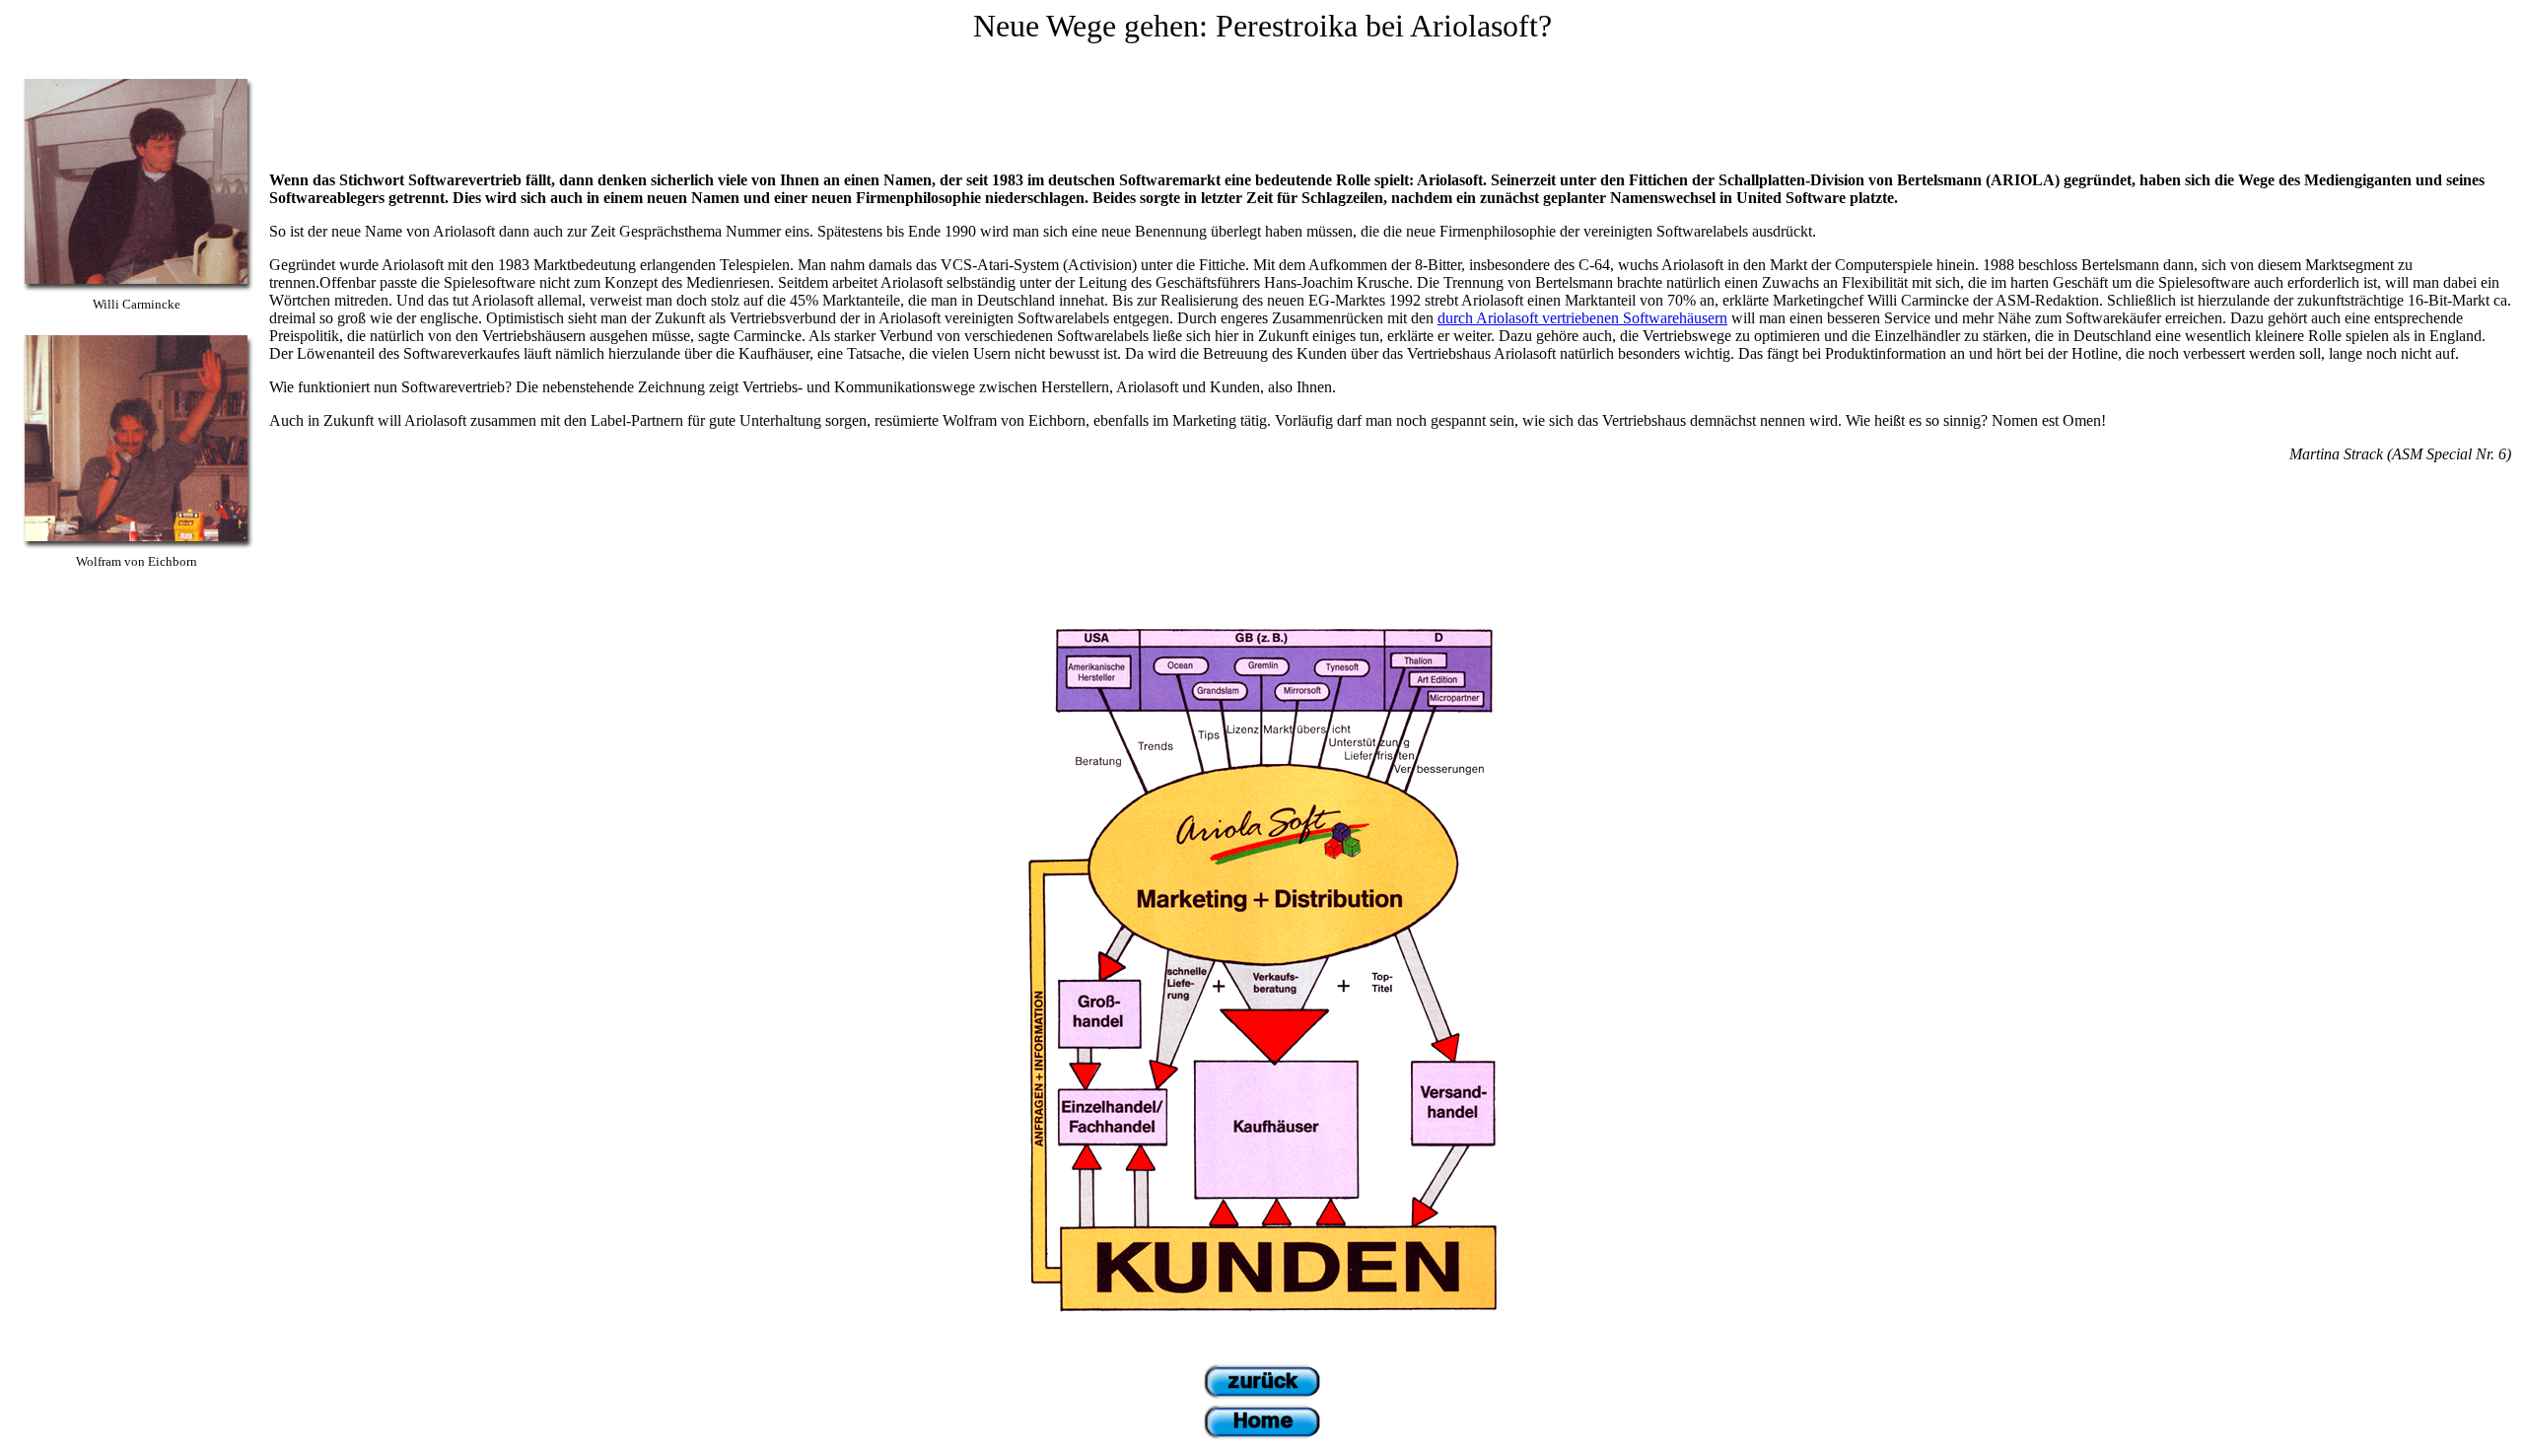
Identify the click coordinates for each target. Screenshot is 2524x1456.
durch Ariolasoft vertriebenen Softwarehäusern (1582, 318)
